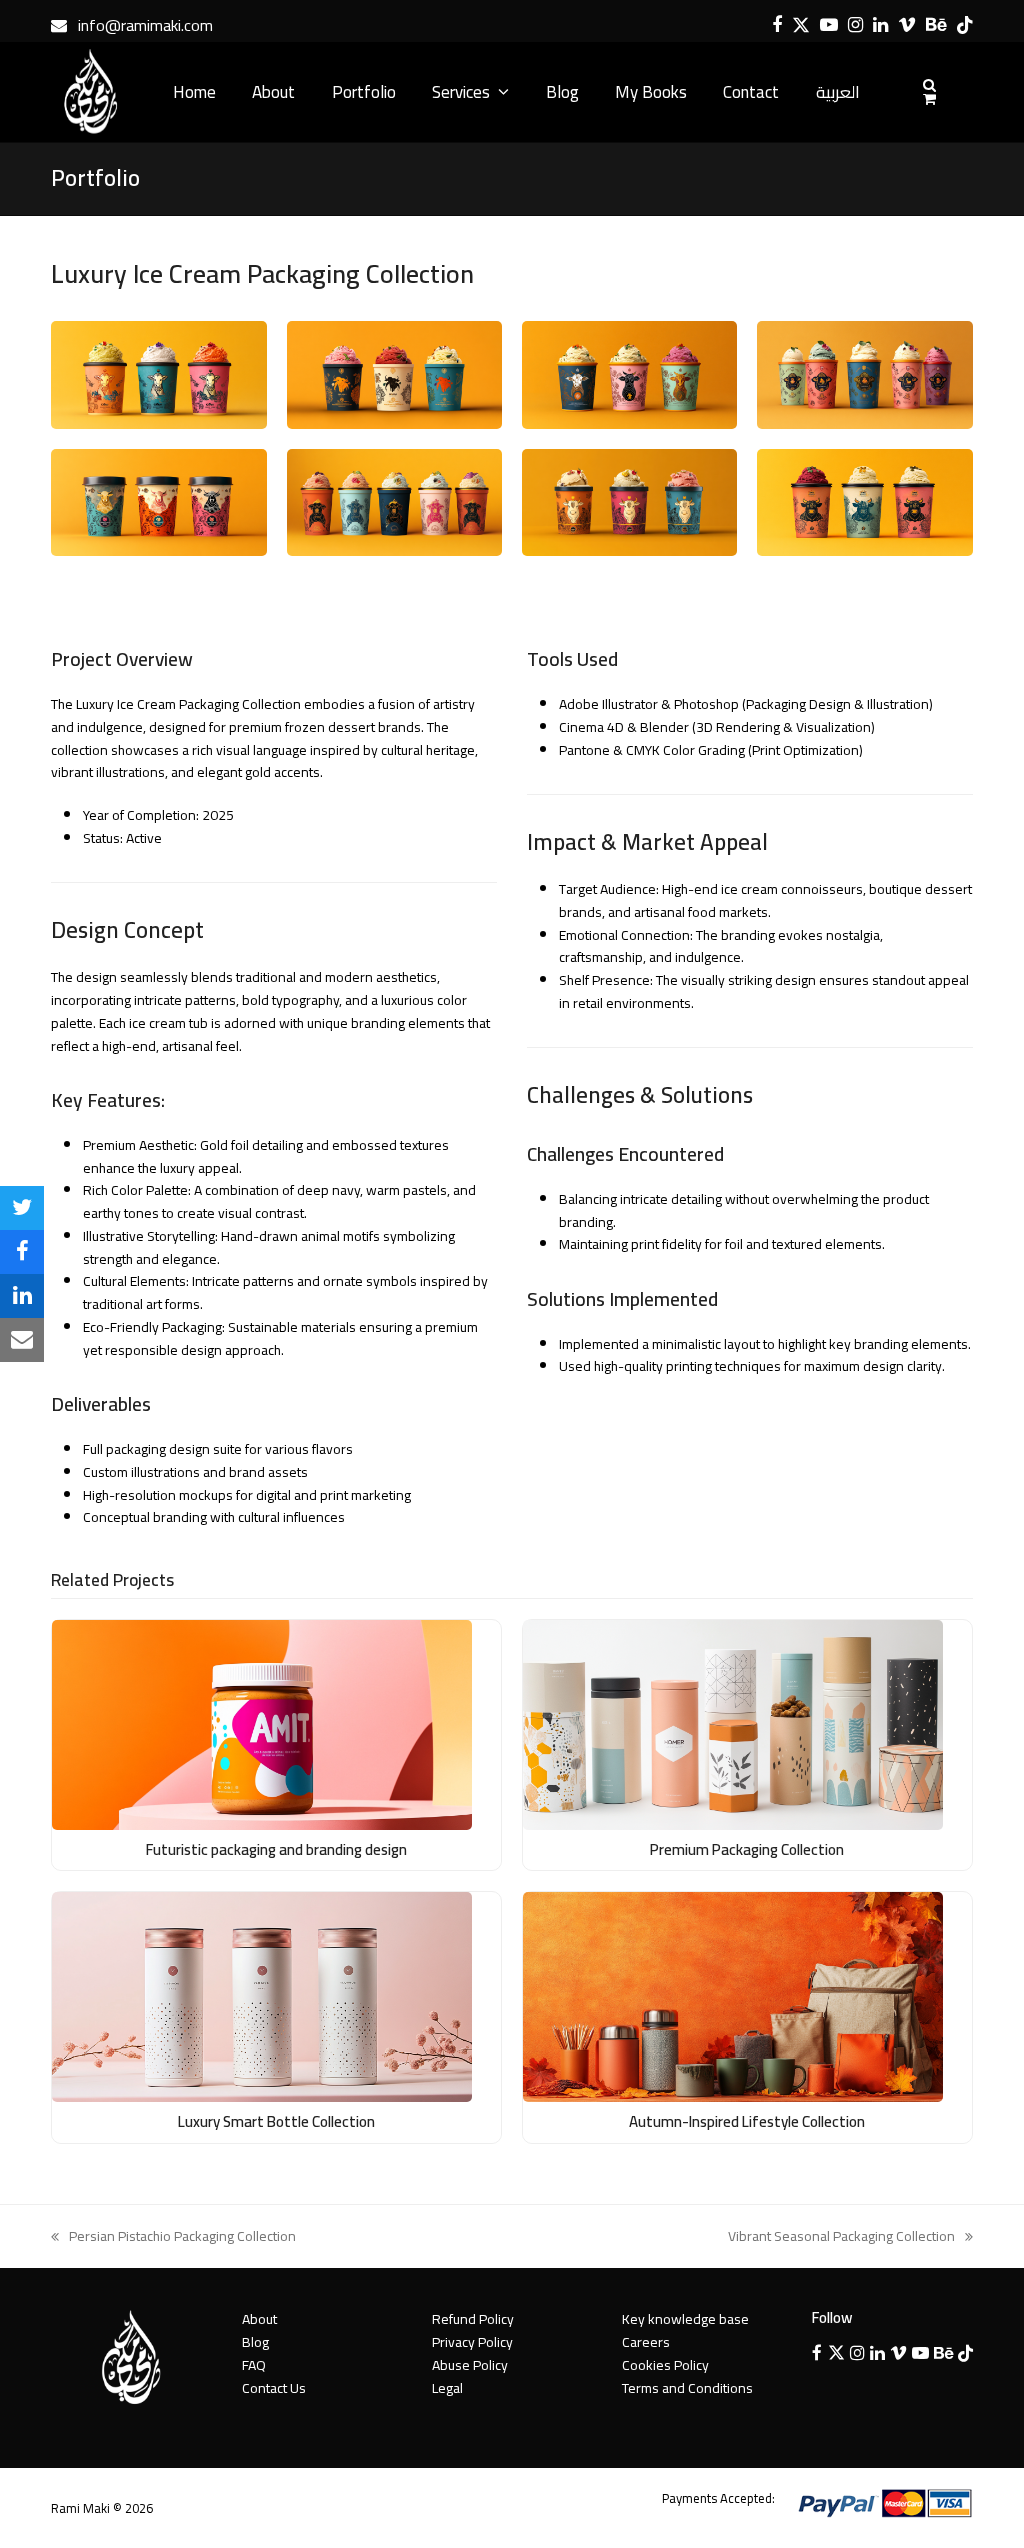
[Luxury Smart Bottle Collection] (262, 1996)
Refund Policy (473, 2319)
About (259, 2319)
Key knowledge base (685, 2319)
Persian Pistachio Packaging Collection (173, 2236)
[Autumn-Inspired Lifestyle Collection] (733, 1996)
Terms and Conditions (687, 2388)
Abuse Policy (470, 2365)
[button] (22, 1208)
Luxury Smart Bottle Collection (276, 2121)
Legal (447, 2388)
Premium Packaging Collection (747, 1849)
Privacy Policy (472, 2342)
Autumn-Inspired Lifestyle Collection (747, 2121)
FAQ (254, 2365)
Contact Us (274, 2388)
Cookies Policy (665, 2365)
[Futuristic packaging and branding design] (262, 1723)
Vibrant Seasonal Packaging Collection (841, 2236)
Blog (255, 2342)
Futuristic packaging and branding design (276, 1849)
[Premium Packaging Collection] (733, 1723)
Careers (646, 2342)
